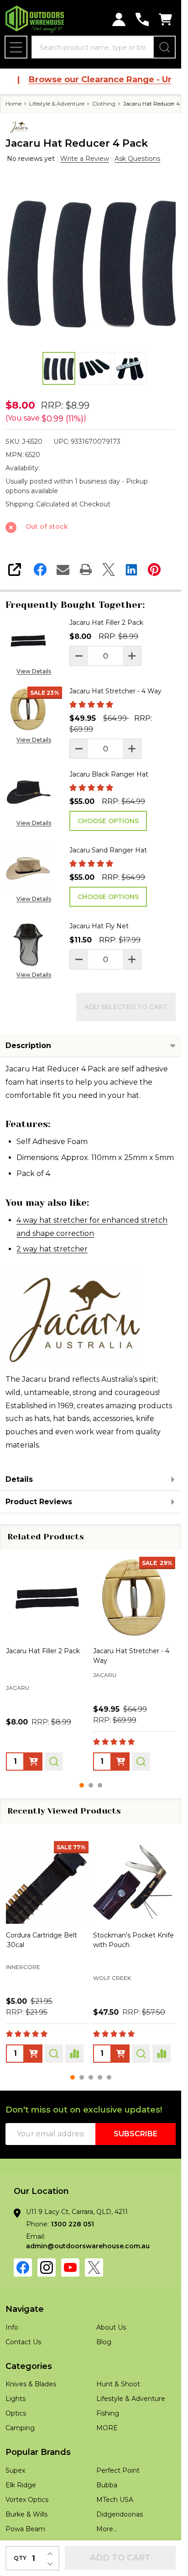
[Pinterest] (154, 569)
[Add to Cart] (120, 2054)
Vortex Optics (27, 2500)
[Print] (86, 569)
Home (13, 104)
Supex (15, 2470)
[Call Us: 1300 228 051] (142, 19)
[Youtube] (70, 2267)
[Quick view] (54, 1762)
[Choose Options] (33, 1762)
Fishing (108, 2413)
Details (19, 1479)
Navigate (25, 2309)
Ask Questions (137, 159)
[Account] (119, 19)
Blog (104, 2342)
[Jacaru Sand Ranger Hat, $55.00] (134, 1598)
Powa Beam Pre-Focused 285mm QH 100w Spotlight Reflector (133, 1945)
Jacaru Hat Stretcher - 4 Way (115, 691)
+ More (67, 1700)
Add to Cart (120, 2558)
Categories (29, 2366)
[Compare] (74, 2054)
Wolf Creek (25, 1978)
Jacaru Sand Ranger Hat (108, 850)
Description (28, 1046)
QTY (20, 2558)
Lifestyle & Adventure (131, 2399)
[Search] (164, 47)
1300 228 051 (72, 2224)
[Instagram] (47, 2267)
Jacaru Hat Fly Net (99, 926)
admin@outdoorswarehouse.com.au (88, 2246)
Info (12, 2327)
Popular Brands (38, 2452)
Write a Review (85, 159)
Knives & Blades (31, 2384)
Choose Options (108, 821)
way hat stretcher (54, 1249)
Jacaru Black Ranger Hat (109, 774)
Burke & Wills (26, 2514)
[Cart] (165, 19)
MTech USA (115, 2500)
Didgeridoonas (120, 2514)
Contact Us (23, 2342)
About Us (111, 2327)
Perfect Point (118, 2470)
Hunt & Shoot (118, 2384)
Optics (16, 2413)
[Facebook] (40, 569)
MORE (107, 2428)
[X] (109, 569)
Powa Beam (112, 1969)
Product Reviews (39, 1502)
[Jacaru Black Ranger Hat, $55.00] (47, 1598)
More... (107, 2529)
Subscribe (136, 2134)
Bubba (107, 2485)
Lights (16, 2399)
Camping (20, 2428)
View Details (34, 671)
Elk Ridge (21, 2485)
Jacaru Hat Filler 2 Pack (106, 623)
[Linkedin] (131, 569)
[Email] (63, 569)
